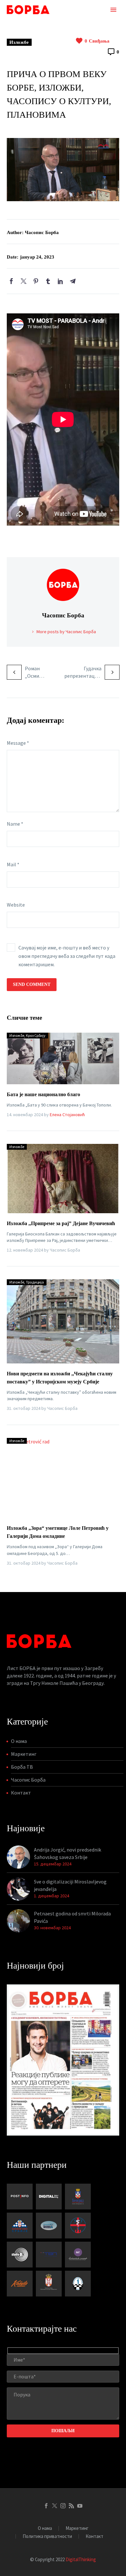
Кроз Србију (36, 1035)
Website (16, 905)
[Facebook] (11, 281)
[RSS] (71, 2506)
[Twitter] (24, 281)
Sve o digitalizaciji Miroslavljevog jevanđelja (70, 1885)
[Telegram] (73, 281)
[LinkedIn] (60, 281)
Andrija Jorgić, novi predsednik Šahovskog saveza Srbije (68, 1853)
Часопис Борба (28, 1780)
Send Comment (32, 984)
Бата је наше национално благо (43, 1094)
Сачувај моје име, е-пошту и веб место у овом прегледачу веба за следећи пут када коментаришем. (67, 956)
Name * (15, 824)
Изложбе (19, 42)
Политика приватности (47, 2537)
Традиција (35, 1282)
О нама (19, 1741)
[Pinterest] (36, 281)
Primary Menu (113, 10)
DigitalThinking (81, 2559)
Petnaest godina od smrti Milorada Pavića (72, 1917)
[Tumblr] (48, 281)
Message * (18, 743)
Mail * (13, 864)
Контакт (21, 1793)
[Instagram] (63, 2506)
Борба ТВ (22, 1767)
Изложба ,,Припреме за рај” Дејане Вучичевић (61, 1223)
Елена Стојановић (67, 1115)
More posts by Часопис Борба (66, 632)
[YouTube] (80, 2506)
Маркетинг (24, 1754)
